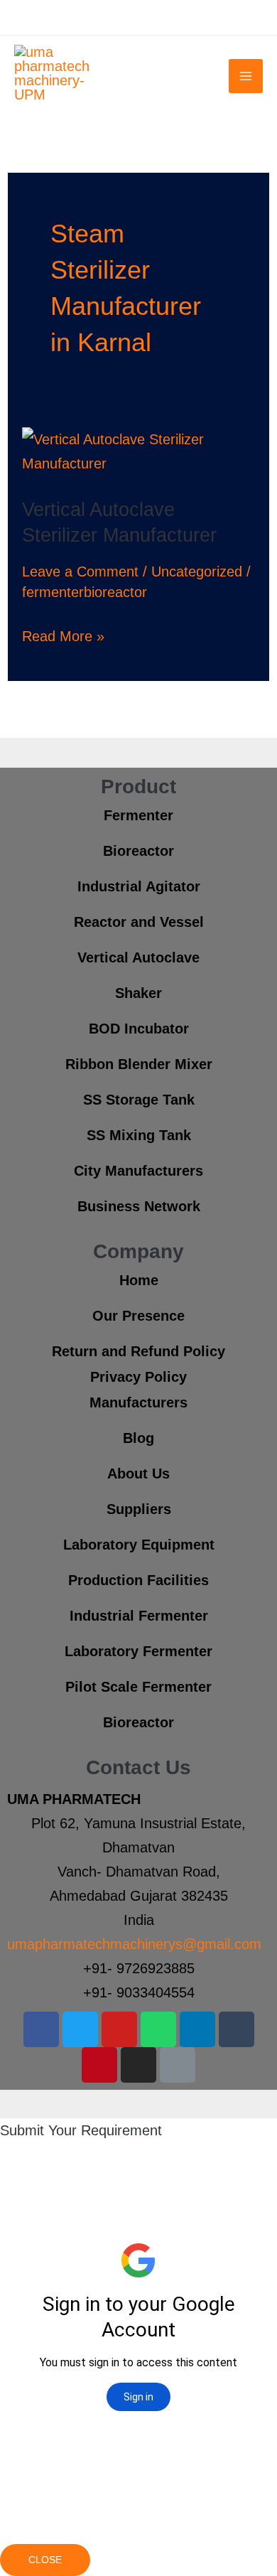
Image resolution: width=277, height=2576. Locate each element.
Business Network (139, 1206)
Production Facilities (138, 1580)
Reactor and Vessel (139, 922)
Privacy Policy (138, 1377)
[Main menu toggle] (246, 76)
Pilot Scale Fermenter (138, 1687)
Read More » (63, 634)
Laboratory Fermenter (138, 1651)
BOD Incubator (139, 1029)
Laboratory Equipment (139, 1545)
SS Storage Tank (139, 1100)
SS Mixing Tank (139, 1135)
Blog (138, 1438)
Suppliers (139, 1509)
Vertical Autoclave (138, 957)
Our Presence (138, 1316)
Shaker (138, 993)
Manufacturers (138, 1402)
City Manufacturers (138, 1171)
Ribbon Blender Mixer (139, 1064)
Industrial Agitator (139, 886)
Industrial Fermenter (139, 1616)
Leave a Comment (80, 571)
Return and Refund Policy (138, 1351)
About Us (138, 1474)
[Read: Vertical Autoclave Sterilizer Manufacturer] (138, 451)
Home (139, 1280)
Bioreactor (138, 851)
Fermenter (138, 815)
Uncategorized (197, 571)
